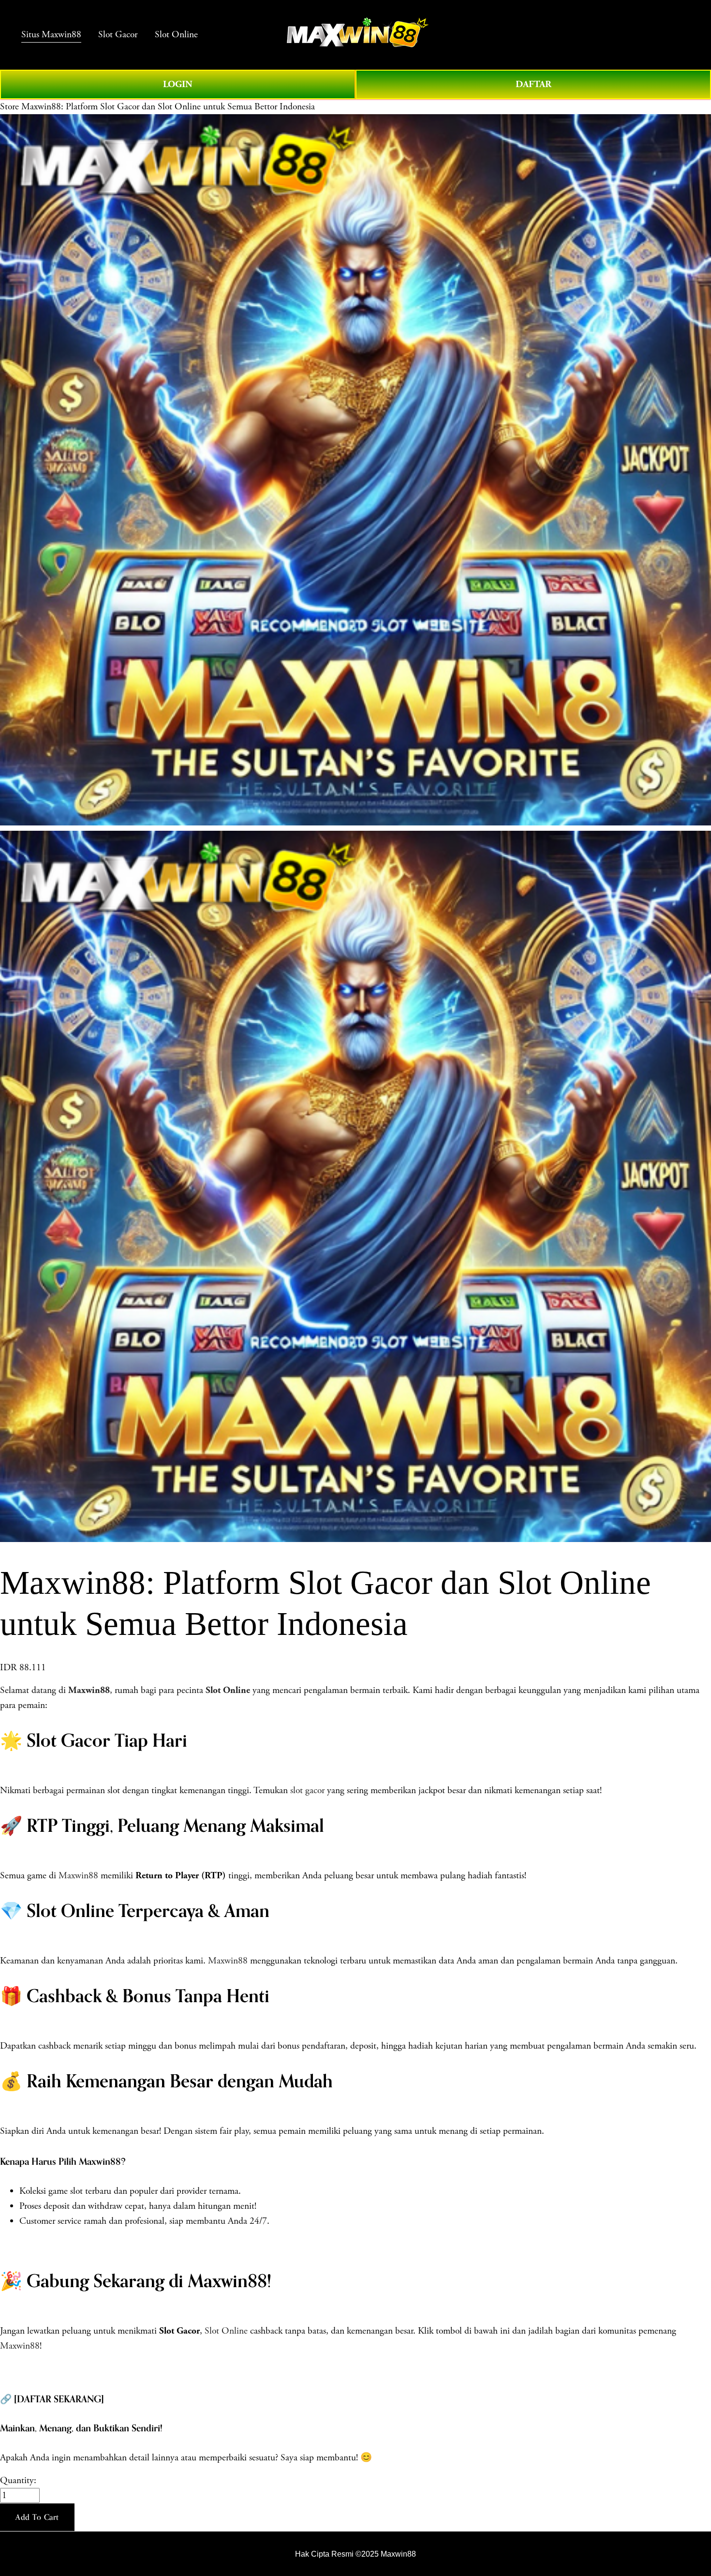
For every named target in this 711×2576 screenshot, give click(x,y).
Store (9, 107)
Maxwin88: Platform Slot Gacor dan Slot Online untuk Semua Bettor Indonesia (168, 107)
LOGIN (178, 84)
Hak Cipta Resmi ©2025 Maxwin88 (355, 2554)
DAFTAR (533, 84)
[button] (37, 2517)
